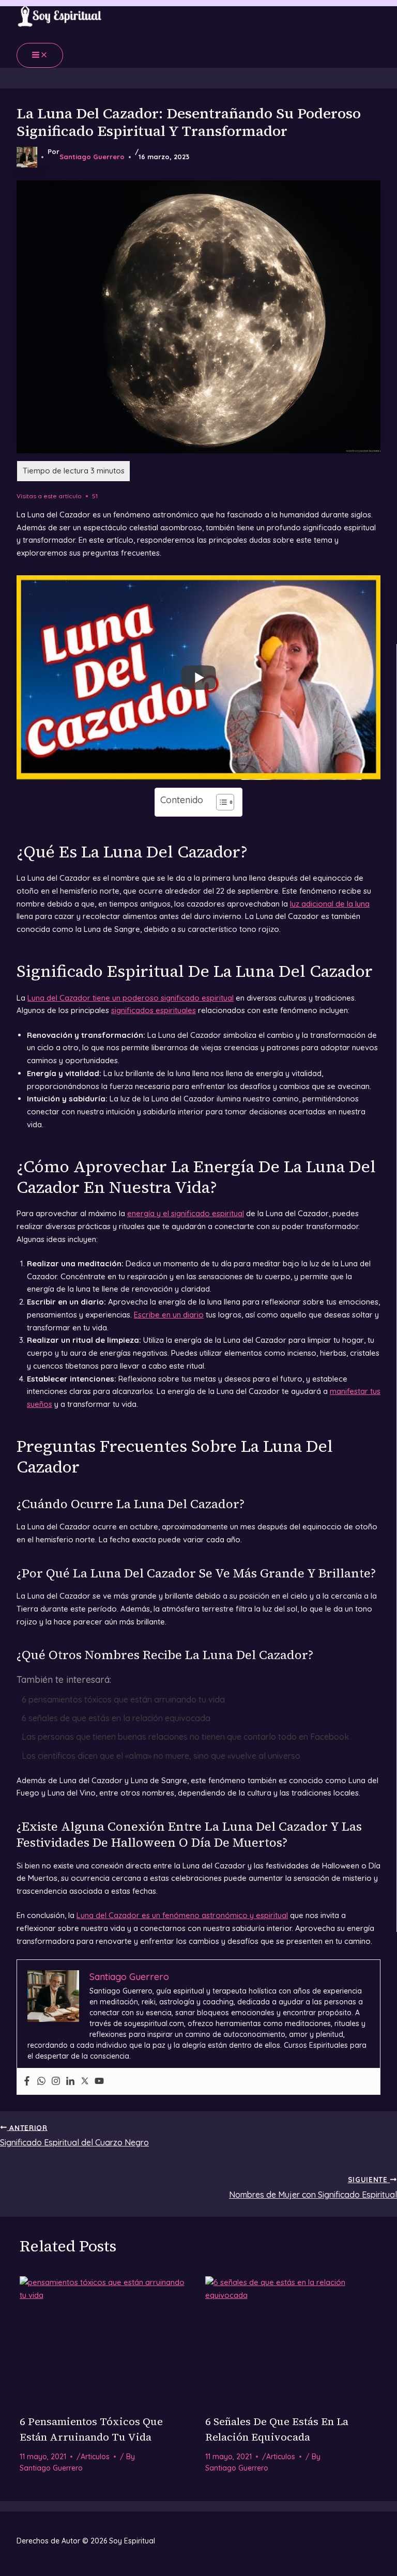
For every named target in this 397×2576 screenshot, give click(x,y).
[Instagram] (56, 2081)
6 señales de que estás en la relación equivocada (116, 1718)
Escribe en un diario (169, 1315)
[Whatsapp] (41, 2081)
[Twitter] (85, 2081)
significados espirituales (154, 1010)
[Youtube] (99, 2081)
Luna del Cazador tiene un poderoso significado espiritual (131, 998)
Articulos (95, 2457)
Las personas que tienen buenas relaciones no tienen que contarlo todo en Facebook (185, 1737)
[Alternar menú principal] (40, 55)
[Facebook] (27, 2081)
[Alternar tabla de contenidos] (220, 802)
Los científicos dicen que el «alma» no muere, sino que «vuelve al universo (161, 1756)
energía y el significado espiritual (186, 1213)
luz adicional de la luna (330, 904)
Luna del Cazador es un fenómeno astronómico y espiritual (182, 1915)
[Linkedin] (70, 2081)
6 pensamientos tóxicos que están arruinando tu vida (123, 1699)
